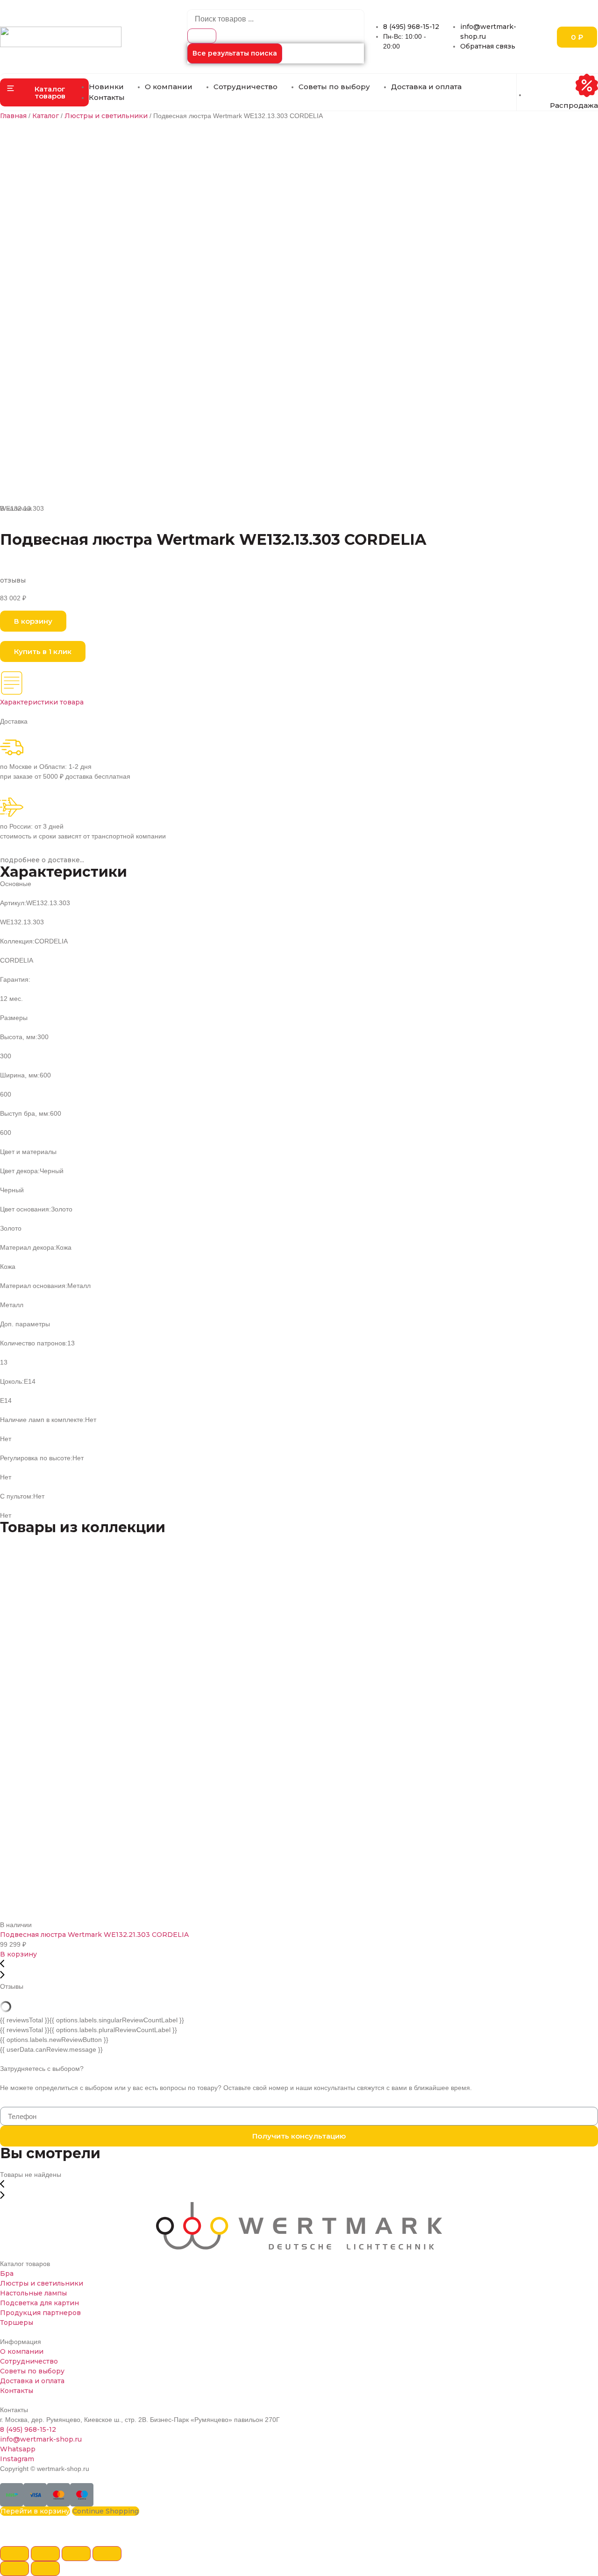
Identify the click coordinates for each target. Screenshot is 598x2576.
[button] (44, 92)
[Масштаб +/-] (107, 2554)
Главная (13, 116)
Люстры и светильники (106, 116)
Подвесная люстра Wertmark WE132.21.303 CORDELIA (94, 1935)
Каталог (46, 116)
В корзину (18, 1954)
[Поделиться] (45, 2554)
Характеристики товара (42, 702)
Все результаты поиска (235, 53)
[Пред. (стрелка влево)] (14, 2569)
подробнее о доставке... (42, 860)
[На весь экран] (76, 2554)
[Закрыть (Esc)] (14, 2554)
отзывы (13, 580)
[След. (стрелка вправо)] (45, 2569)
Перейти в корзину (35, 2511)
